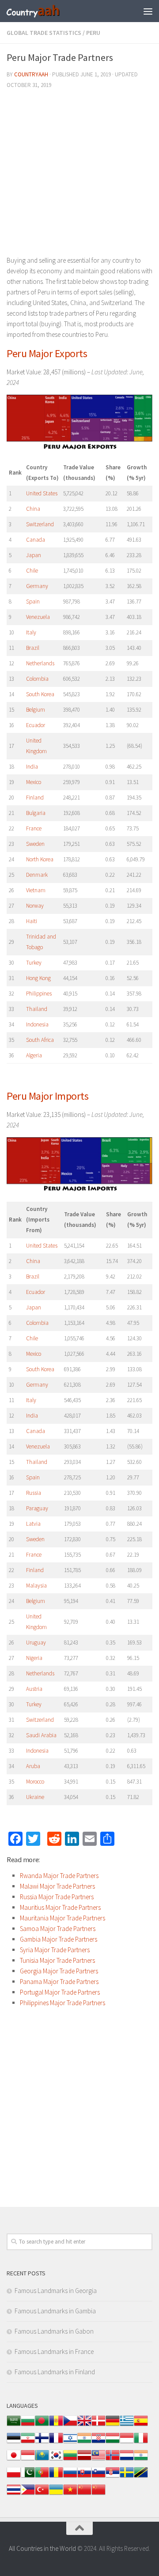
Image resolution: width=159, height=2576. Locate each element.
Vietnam (36, 890)
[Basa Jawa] (28, 2460)
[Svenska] (127, 2477)
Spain (33, 602)
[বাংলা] (42, 2425)
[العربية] (14, 2425)
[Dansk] (98, 2425)
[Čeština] (70, 2425)
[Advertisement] (79, 176)
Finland (35, 798)
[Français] (56, 2442)
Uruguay (36, 1643)
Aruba (33, 1766)
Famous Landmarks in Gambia (55, 2311)
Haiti (32, 921)
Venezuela (38, 617)
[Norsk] (113, 2460)
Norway (35, 906)
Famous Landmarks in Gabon (54, 2331)
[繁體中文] (98, 2494)
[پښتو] (28, 2477)
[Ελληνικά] (127, 2425)
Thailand (37, 1009)
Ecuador (36, 725)
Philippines (39, 994)
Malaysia (36, 1586)
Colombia (37, 679)
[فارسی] (28, 2442)
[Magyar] (113, 2442)
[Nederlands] (127, 2460)
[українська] (56, 2494)
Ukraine (35, 1797)
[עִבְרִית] (70, 2442)
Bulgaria (36, 813)
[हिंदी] (84, 2442)
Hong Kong (38, 978)
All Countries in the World (42, 2548)
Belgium (36, 710)
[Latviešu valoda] (84, 2460)
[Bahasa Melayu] (98, 2460)
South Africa (40, 1040)
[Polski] (14, 2477)
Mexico (34, 782)
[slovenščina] (98, 2477)
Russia (34, 1493)
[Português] (42, 2477)
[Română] (56, 2477)
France (34, 828)
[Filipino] (28, 2494)
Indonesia (37, 1024)
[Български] (28, 2425)
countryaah (31, 74)
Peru (93, 33)
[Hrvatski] (98, 2442)
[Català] (56, 2425)
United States (42, 493)
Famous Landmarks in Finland (55, 2372)
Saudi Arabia (41, 1735)
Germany (37, 586)
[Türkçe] (42, 2494)
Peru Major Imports (47, 1096)
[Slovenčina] (84, 2477)
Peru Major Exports (47, 353)
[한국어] (56, 2460)
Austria (34, 1689)
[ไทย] (14, 2494)
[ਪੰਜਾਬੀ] (141, 2460)
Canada (36, 540)
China (33, 509)
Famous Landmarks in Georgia (56, 2291)
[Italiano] (141, 2442)
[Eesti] (14, 2442)
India (32, 767)
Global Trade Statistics (44, 33)
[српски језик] (113, 2477)
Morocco (35, 1782)
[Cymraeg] (84, 2425)
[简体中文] (84, 2494)
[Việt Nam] (70, 2494)
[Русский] (70, 2477)
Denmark (37, 875)
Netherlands (40, 663)
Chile (32, 571)
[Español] (141, 2425)
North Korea (40, 859)
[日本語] (14, 2460)
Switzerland (40, 524)
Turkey (34, 963)
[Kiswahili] (141, 2477)
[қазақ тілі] (42, 2460)
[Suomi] (42, 2442)
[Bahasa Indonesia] (127, 2442)
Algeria (34, 1055)
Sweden (35, 844)
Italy (31, 632)
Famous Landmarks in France (54, 2352)
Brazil (33, 648)
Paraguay (37, 1508)
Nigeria (34, 1658)
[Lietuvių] (70, 2460)
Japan (34, 555)
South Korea (40, 694)
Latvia (33, 1524)
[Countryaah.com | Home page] (43, 11)
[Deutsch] (113, 2425)
